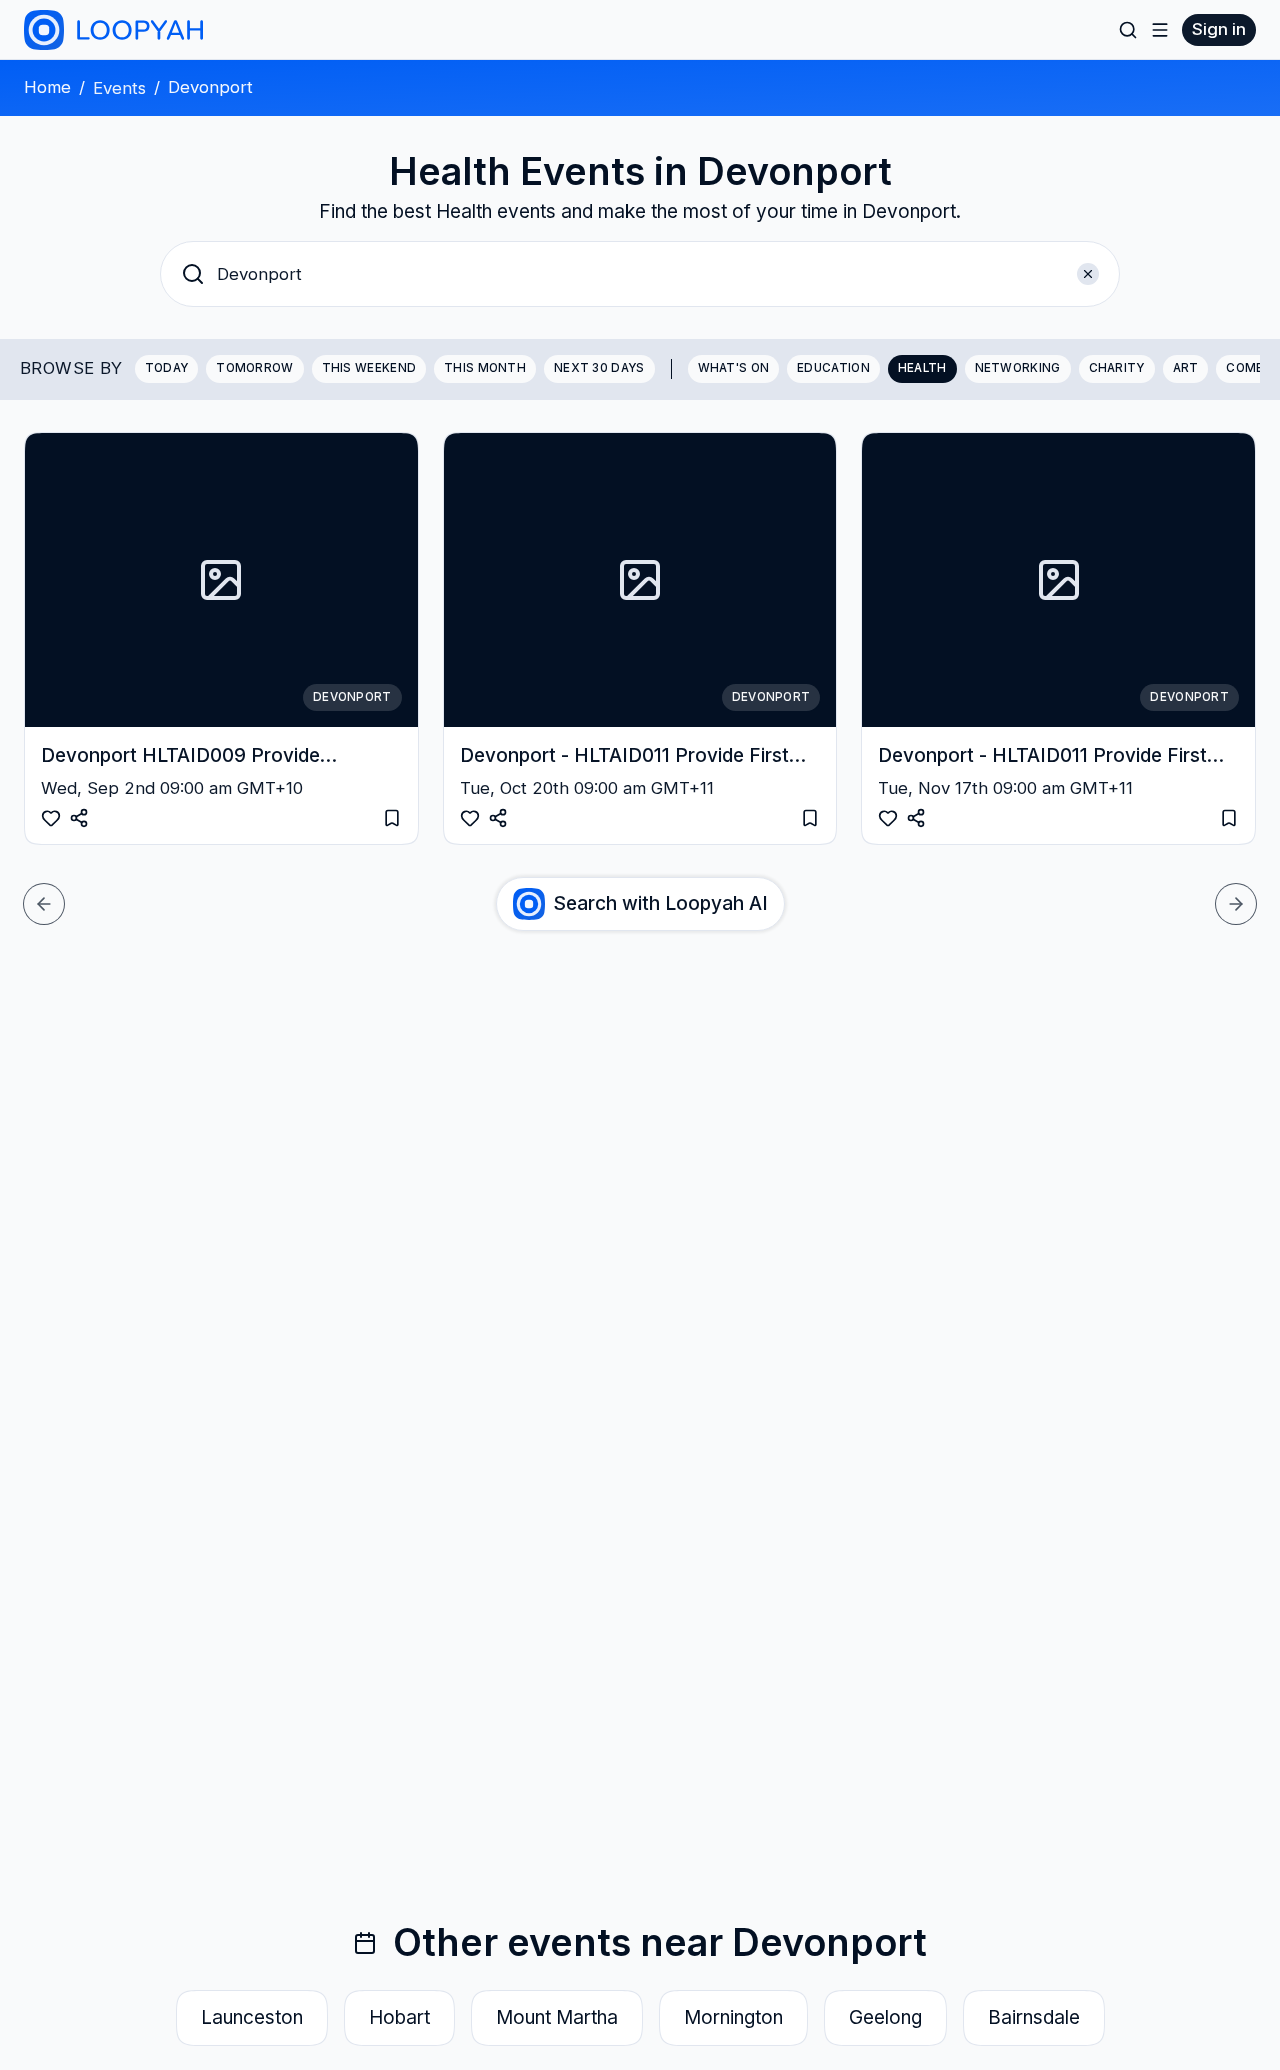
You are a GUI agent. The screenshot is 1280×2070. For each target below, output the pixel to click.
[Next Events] (1236, 904)
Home (47, 87)
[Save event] (392, 818)
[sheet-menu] (1160, 30)
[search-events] (1128, 30)
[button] (640, 274)
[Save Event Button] (79, 818)
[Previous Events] (44, 904)
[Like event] (51, 818)
